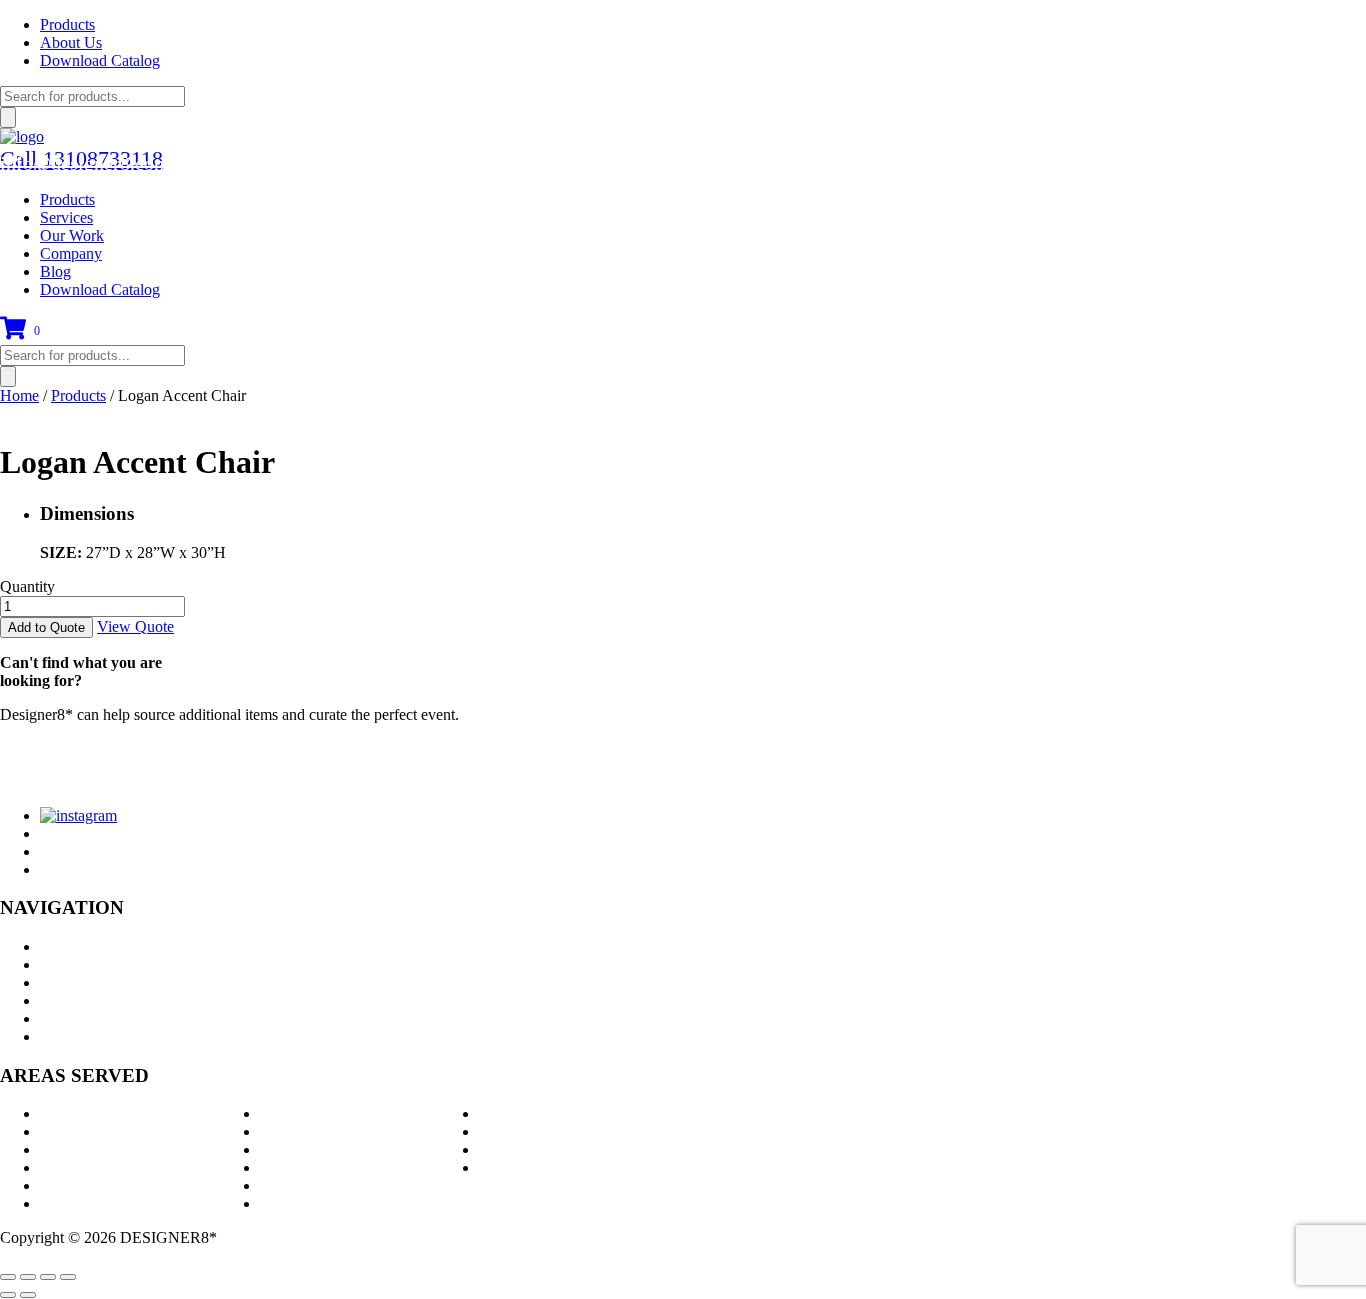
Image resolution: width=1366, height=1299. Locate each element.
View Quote (135, 626)
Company (71, 253)
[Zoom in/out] (68, 1277)
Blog (55, 271)
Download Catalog (100, 60)
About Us (71, 42)
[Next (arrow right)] (28, 1295)
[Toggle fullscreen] (48, 1277)
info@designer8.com (85, 163)
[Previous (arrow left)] (8, 1295)
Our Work (72, 235)
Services (66, 217)
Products (67, 24)
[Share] (28, 1277)
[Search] (8, 117)
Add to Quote (46, 627)
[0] (13, 335)
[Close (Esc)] (8, 1277)
